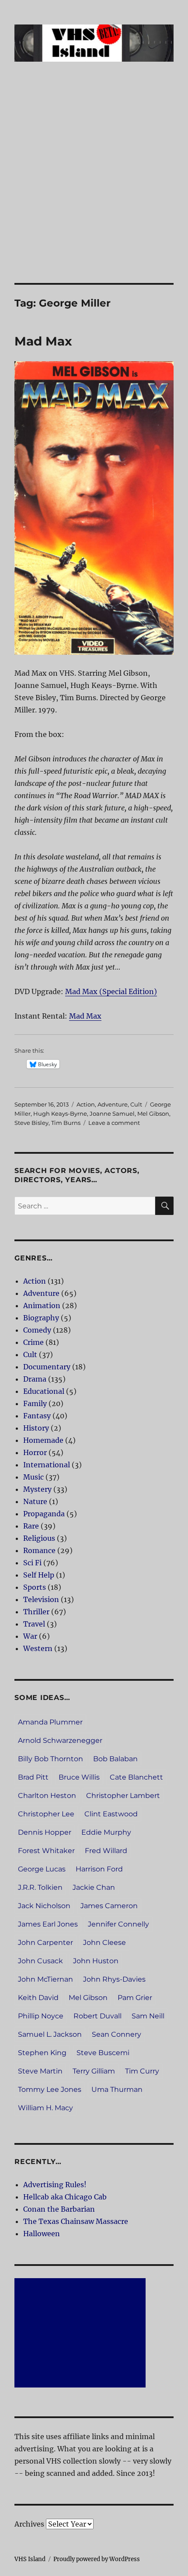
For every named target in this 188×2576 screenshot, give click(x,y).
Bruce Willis (79, 1777)
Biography (41, 1318)
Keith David (38, 1998)
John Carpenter (45, 1942)
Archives (29, 2524)
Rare (31, 1526)
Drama (35, 1379)
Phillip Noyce (41, 2016)
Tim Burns (66, 1123)
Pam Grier (135, 1998)
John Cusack (40, 1961)
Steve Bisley (31, 1123)
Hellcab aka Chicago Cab (65, 2197)
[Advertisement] (94, 185)
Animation (42, 1305)
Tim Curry (142, 2071)
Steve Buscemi (103, 2053)
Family (35, 1403)
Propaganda (44, 1514)
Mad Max (43, 341)
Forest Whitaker (46, 1851)
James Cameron (109, 1906)
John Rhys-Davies (114, 1979)
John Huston (96, 1961)
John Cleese (104, 1942)
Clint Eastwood (111, 1814)
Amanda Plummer (50, 1722)
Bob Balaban (115, 1759)
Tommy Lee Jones (50, 2089)
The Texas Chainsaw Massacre (76, 2221)
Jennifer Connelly (118, 1924)
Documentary (47, 1367)
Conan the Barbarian (59, 2209)
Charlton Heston (47, 1796)
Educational (44, 1391)
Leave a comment (114, 1123)
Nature (35, 1501)
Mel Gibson (153, 1113)
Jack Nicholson (44, 1906)
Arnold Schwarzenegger (60, 1740)
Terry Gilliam (94, 2071)
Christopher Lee (46, 1814)
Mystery (37, 1489)
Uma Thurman (117, 2089)
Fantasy (37, 1416)
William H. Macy (45, 2108)
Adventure (113, 1104)
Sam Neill (148, 2016)
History (36, 1428)
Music (33, 1477)
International (47, 1465)
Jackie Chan (94, 1887)
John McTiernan (45, 1979)
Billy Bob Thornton (50, 1759)
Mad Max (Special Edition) (111, 991)
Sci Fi (32, 1563)
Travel (34, 1624)
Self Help (39, 1575)
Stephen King (42, 2053)
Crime (33, 1342)
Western (38, 1648)
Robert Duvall (97, 2016)
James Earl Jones (48, 1924)
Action (86, 1104)
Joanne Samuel (112, 1113)
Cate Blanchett (136, 1777)
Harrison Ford (99, 1869)
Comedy (37, 1330)
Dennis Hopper (45, 1832)
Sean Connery (117, 2034)
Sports (35, 1587)
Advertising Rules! (55, 2185)
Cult (136, 1104)
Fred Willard (106, 1851)
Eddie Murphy (106, 1832)
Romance (39, 1550)
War (30, 1636)
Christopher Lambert (123, 1796)
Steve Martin (40, 2071)
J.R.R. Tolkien (40, 1887)
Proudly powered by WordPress (97, 2559)
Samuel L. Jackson (50, 2034)
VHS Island (30, 2559)
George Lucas (42, 1869)
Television (41, 1599)
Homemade (43, 1440)
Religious (39, 1538)
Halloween (42, 2234)
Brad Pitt (33, 1777)
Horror (35, 1452)
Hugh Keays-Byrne (60, 1113)
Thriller (36, 1612)
